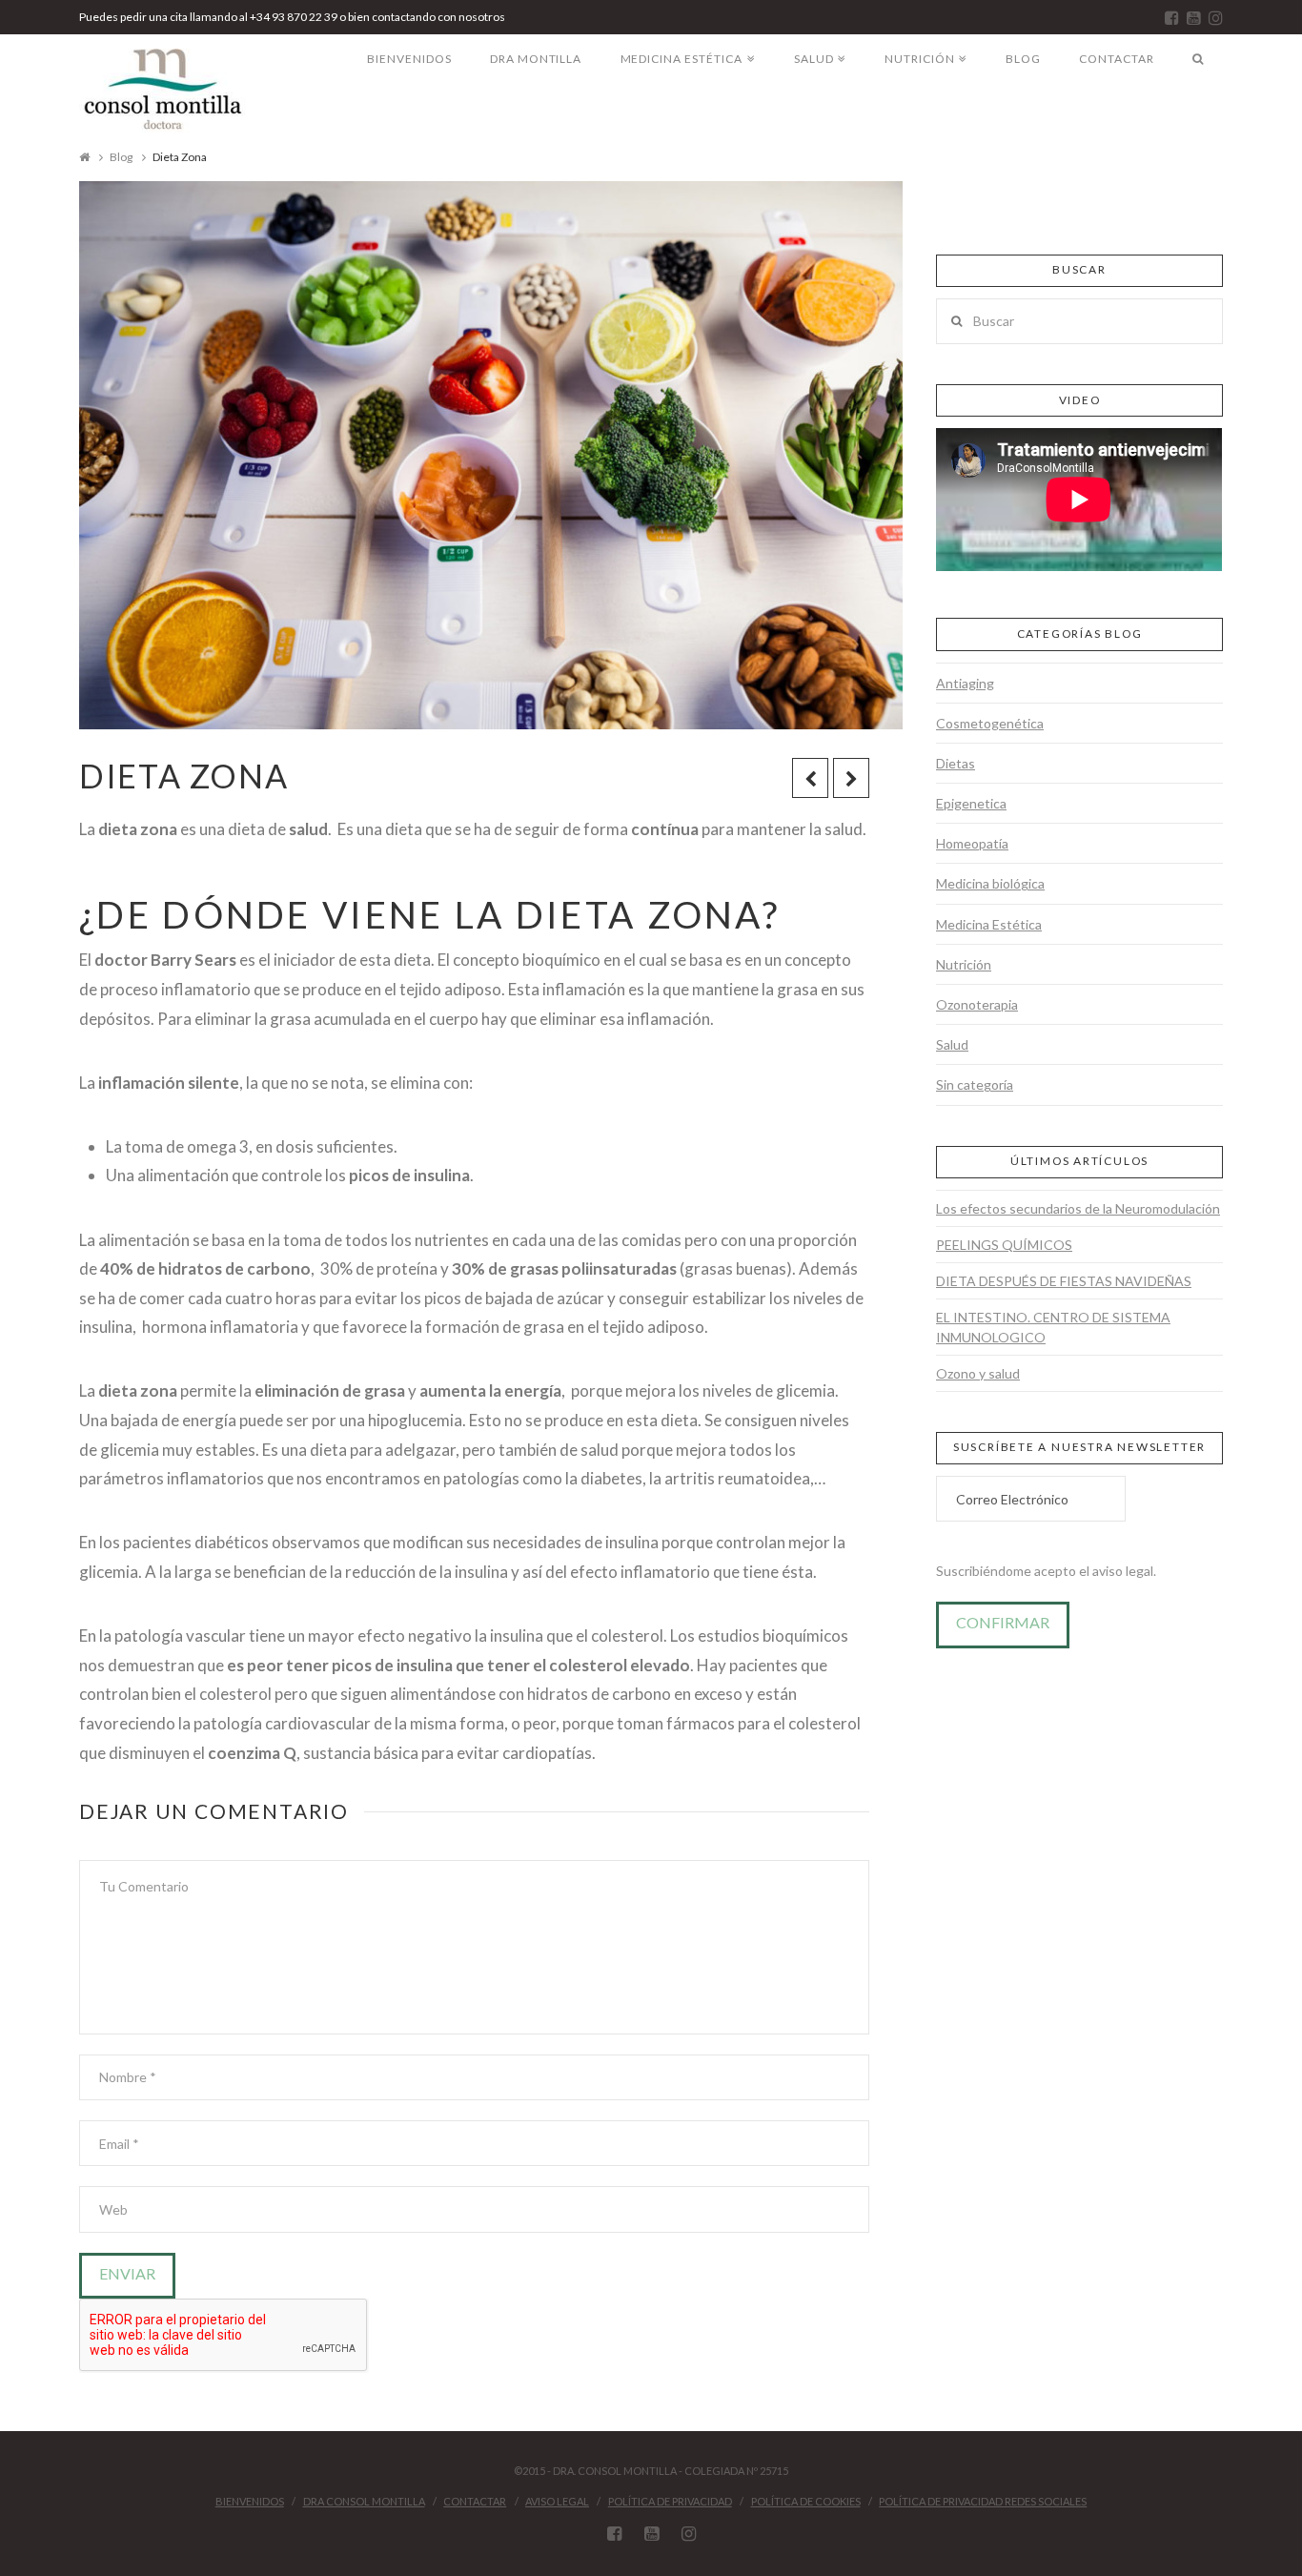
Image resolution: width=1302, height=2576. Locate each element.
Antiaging (965, 683)
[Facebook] (1172, 18)
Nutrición (964, 964)
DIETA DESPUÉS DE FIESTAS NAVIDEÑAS (1064, 1281)
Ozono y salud (978, 1373)
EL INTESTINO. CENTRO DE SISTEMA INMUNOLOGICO (1053, 1327)
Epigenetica (971, 803)
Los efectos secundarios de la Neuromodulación (1078, 1208)
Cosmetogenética (990, 723)
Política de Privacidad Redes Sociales (983, 2501)
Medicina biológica (990, 883)
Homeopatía (972, 843)
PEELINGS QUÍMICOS (1004, 1245)
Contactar (475, 2501)
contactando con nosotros (438, 17)
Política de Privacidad (670, 2501)
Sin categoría (975, 1084)
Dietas (956, 763)
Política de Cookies (806, 2501)
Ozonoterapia (977, 1004)
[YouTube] (1194, 18)
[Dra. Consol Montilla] (163, 91)
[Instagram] (1216, 18)
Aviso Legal (557, 2501)
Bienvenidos (250, 2501)
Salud (952, 1044)
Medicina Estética (989, 924)
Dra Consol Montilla (364, 2501)
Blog (121, 157)
